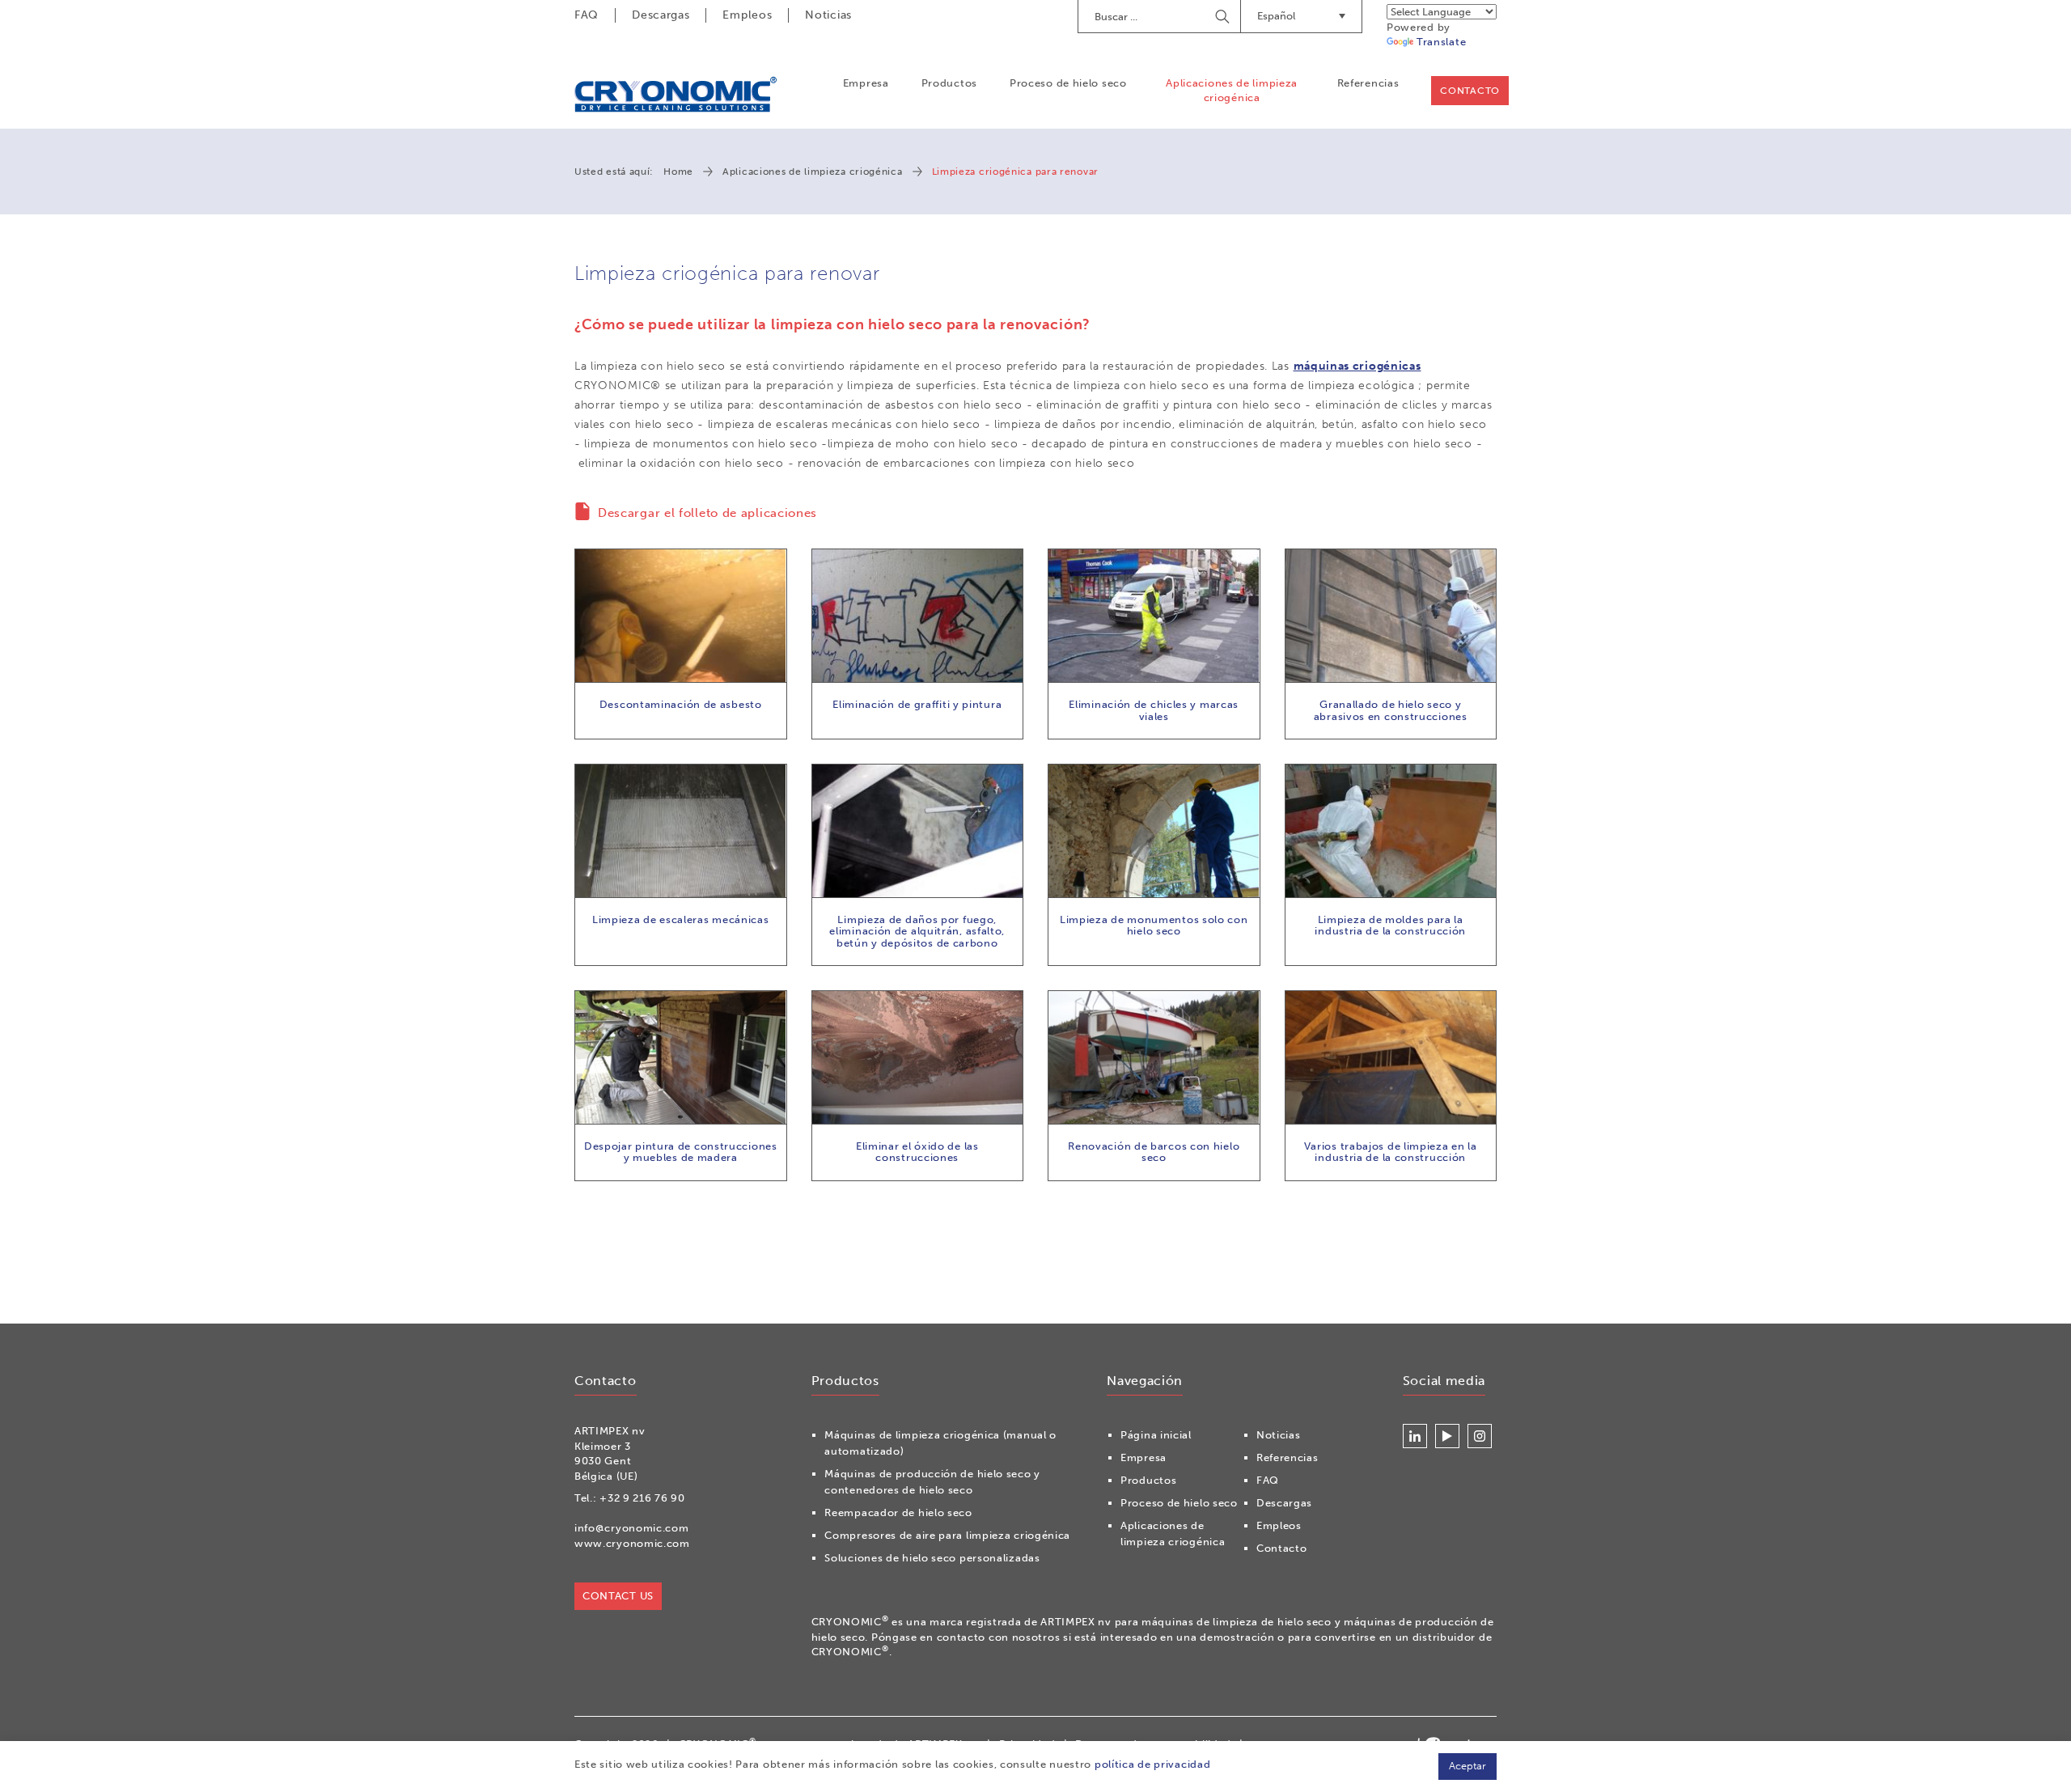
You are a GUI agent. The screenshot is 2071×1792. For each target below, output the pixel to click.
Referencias (1368, 83)
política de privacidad (1152, 1764)
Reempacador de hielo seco (898, 1512)
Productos (949, 83)
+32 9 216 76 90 (642, 1498)
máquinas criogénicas (1357, 366)
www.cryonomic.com (632, 1543)
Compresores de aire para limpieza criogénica (947, 1535)
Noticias (828, 15)
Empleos (747, 15)
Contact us (618, 1596)
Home (678, 172)
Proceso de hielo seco (1068, 83)
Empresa (866, 83)
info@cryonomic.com (632, 1528)
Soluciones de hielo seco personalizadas (932, 1558)
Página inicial (1156, 1435)
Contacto (1470, 91)
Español (1276, 16)
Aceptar (1467, 1766)
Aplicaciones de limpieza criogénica (1232, 90)
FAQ (587, 15)
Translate (1441, 42)
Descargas (661, 15)
